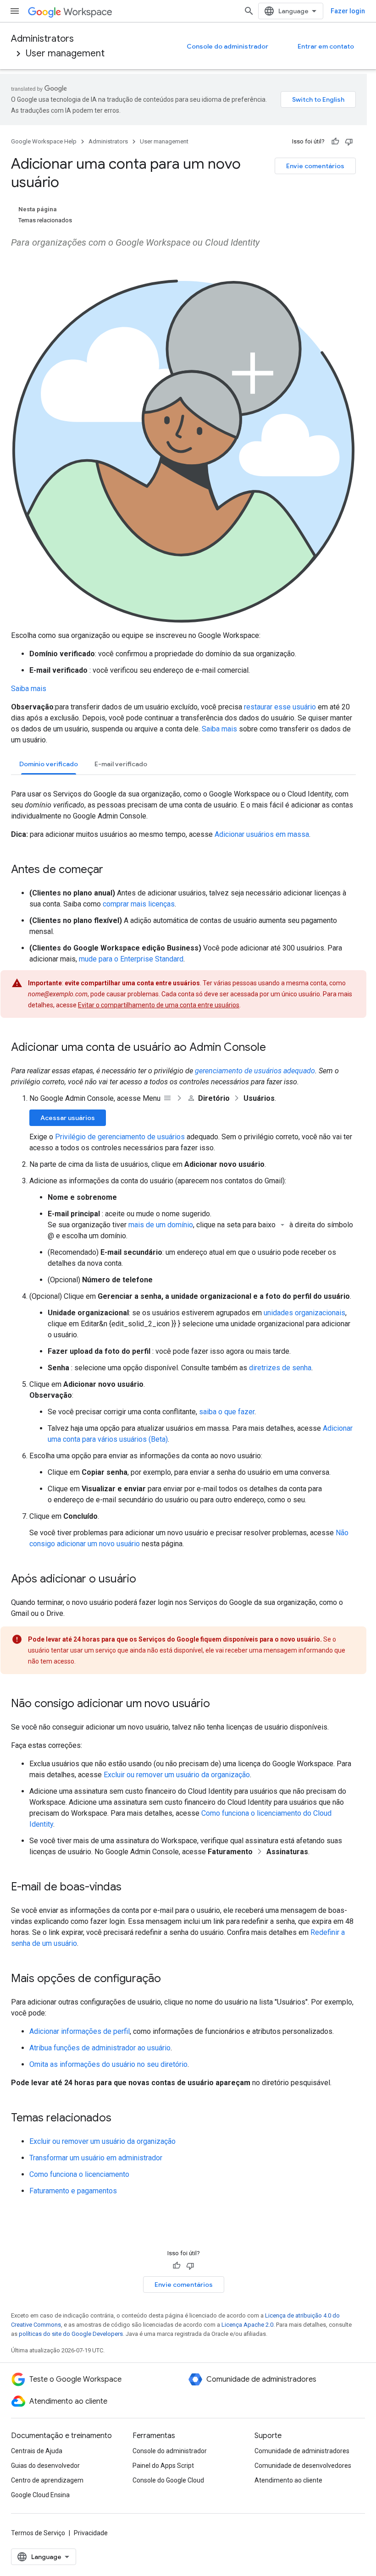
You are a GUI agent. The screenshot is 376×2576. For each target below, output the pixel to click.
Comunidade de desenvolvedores (303, 2466)
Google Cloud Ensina (40, 2495)
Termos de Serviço (38, 2533)
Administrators (42, 39)
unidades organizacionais (304, 1313)
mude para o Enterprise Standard (131, 959)
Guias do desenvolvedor (45, 2466)
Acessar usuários (68, 1118)
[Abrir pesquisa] (249, 11)
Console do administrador (227, 46)
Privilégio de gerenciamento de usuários (120, 1137)
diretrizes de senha (280, 1368)
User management (65, 53)
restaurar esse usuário (280, 707)
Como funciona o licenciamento (79, 2174)
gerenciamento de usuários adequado (255, 1071)
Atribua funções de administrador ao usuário (100, 2048)
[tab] (49, 764)
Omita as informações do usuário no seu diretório (108, 2064)
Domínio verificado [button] (49, 764)
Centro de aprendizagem (47, 2480)
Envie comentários (315, 166)
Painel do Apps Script (163, 2466)
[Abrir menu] (15, 11)
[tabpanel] (183, 1432)
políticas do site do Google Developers (71, 2334)
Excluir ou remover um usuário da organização (177, 1775)
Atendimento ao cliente (288, 2480)
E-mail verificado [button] (121, 764)
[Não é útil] (349, 142)
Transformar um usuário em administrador (96, 2158)
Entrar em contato (326, 46)
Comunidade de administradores (302, 2451)
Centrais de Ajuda (37, 2451)
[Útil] (335, 142)
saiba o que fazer (227, 1412)
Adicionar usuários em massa (262, 834)
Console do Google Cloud (168, 2480)
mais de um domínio (161, 1225)
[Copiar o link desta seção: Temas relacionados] (121, 2119)
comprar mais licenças (139, 904)
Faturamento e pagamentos (73, 2191)
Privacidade (91, 2533)
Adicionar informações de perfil (80, 2031)
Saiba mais (29, 689)
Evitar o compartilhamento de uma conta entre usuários (159, 1005)
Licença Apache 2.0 (247, 2325)
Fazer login (348, 11)
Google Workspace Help (44, 141)
